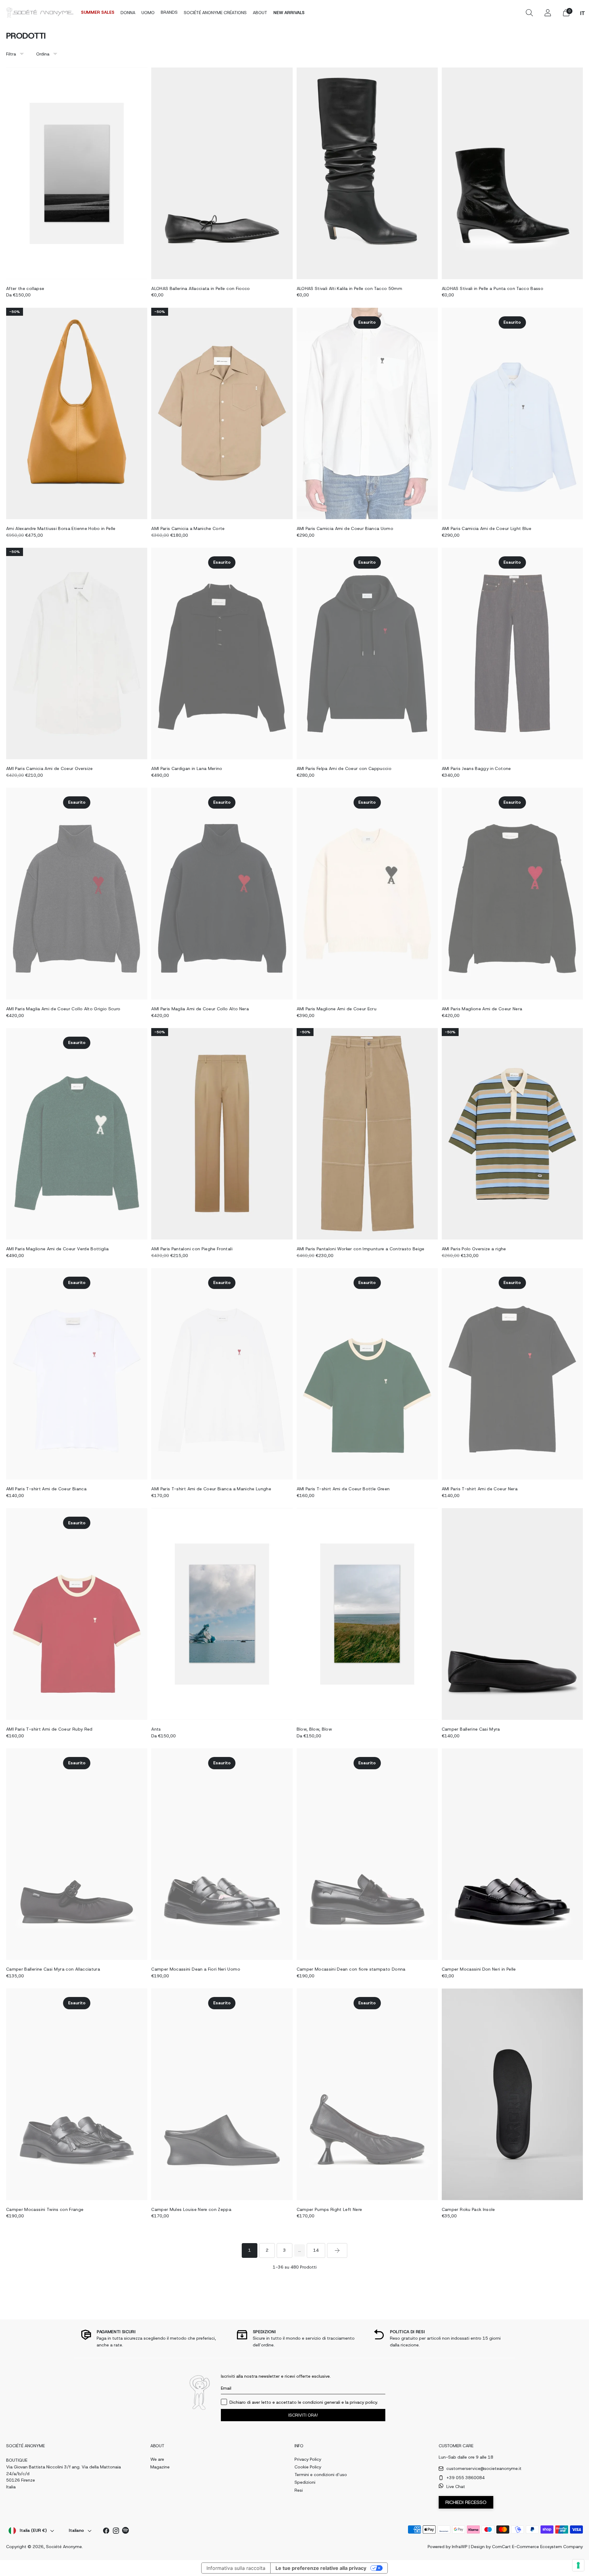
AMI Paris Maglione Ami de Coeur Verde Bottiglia (57, 1249)
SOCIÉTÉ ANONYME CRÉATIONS (215, 13)
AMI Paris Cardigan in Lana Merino (187, 768)
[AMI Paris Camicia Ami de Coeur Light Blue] (512, 413)
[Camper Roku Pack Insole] (512, 2094)
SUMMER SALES (98, 12)
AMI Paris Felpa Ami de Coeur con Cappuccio (344, 768)
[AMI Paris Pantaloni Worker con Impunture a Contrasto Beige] (367, 1134)
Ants (156, 1729)
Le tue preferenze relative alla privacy (321, 2568)
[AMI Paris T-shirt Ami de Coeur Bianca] (77, 1374)
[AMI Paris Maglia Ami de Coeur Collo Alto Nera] (222, 894)
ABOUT (260, 13)
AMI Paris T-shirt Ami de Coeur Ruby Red (49, 1729)
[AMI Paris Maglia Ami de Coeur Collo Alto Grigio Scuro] (77, 894)
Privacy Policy (308, 2459)
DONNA (128, 13)
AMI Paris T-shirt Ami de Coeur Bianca (46, 1489)
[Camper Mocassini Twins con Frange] (77, 2094)
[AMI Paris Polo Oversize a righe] (512, 1134)
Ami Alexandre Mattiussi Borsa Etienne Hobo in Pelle (61, 528)
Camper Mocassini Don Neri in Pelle (479, 1969)
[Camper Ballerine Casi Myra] (512, 1614)
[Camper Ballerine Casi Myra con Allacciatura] (77, 1854)
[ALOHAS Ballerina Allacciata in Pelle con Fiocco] (222, 173)
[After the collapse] (77, 173)
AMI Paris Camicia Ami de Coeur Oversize (50, 768)
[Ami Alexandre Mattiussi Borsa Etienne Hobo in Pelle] (77, 413)
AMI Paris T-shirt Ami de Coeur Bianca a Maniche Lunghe (211, 1489)
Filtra (11, 54)
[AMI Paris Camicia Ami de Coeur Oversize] (77, 654)
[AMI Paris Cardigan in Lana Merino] (222, 654)
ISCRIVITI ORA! (303, 2415)
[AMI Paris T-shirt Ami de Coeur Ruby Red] (77, 1614)
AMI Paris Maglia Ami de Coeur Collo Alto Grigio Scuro (63, 1009)
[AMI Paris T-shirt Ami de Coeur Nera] (512, 1374)
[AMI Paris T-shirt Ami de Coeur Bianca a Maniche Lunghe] (222, 1374)
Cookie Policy (308, 2467)
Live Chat (456, 2486)
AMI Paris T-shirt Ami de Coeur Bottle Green (343, 1489)
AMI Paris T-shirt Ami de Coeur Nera (480, 1489)
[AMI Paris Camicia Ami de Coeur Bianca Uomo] (367, 413)
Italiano (76, 2530)
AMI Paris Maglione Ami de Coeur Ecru (337, 1009)
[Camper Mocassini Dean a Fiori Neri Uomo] (222, 1854)
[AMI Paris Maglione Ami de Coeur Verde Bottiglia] (77, 1134)
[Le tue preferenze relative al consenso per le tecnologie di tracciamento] (578, 2565)
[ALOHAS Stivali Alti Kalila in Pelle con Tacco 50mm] (367, 173)
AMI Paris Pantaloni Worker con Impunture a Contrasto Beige (361, 1249)
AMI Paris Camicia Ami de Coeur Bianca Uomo (345, 528)
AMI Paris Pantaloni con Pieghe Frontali (192, 1249)
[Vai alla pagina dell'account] (548, 13)
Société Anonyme (64, 2547)
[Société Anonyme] (40, 12)
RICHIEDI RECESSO (466, 2502)
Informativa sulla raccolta (236, 2568)
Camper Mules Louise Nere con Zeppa (191, 2209)
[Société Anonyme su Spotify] (126, 2531)
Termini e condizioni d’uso (321, 2475)
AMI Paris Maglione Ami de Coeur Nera (482, 1009)
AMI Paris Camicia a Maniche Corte (188, 528)
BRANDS (169, 12)
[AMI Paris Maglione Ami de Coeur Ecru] (367, 894)
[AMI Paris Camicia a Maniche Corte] (222, 413)
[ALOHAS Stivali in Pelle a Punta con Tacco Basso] (512, 173)
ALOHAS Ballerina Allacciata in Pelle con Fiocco (200, 288)
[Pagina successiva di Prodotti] (337, 2250)
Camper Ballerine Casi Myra (471, 1729)
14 (316, 2250)
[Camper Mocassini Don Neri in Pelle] (512, 1854)
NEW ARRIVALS (289, 13)
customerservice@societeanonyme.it (484, 2468)
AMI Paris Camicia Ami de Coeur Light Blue (487, 528)
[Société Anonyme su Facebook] (106, 2532)
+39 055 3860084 (466, 2478)
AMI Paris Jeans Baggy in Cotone (476, 768)
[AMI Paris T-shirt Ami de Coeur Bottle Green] (367, 1374)
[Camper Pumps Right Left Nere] (367, 2094)
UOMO (148, 13)
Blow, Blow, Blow (314, 1729)
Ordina (43, 54)
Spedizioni (305, 2482)
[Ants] (222, 1614)
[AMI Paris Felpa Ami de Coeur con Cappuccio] (367, 654)
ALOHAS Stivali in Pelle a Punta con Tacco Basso (493, 288)
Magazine (160, 2467)
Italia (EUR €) (33, 2530)
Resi (299, 2490)
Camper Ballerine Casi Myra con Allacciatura (53, 1969)
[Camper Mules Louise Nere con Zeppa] (222, 2094)
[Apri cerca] (529, 13)
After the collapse (25, 288)
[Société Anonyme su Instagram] (116, 2532)
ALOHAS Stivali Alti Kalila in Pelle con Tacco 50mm (350, 288)
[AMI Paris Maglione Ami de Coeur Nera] (512, 894)
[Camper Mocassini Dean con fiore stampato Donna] (367, 1854)
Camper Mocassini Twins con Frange (45, 2209)
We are (157, 2459)
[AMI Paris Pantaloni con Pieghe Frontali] (222, 1134)
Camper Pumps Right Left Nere (329, 2209)
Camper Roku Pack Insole (468, 2209)
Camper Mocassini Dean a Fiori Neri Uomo (196, 1969)
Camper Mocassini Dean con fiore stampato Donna (351, 1969)
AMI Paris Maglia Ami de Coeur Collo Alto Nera (200, 1009)
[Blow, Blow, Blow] (367, 1614)
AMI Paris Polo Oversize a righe (474, 1249)
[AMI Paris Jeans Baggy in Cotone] (512, 654)
